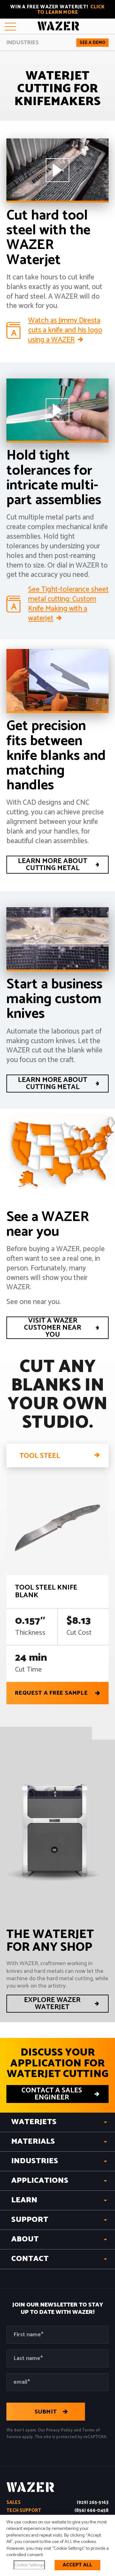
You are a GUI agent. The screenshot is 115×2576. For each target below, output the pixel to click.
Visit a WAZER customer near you (53, 1328)
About (25, 2239)
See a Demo (92, 43)
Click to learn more (71, 10)
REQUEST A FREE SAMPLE (51, 1693)
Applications (40, 2181)
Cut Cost (79, 1633)
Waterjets (34, 2122)
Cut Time (28, 1670)
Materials (33, 2142)
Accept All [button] (77, 2565)
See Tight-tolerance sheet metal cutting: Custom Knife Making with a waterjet (68, 604)
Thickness (30, 1633)
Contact (30, 2259)
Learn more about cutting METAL (53, 865)
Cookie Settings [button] (29, 2565)
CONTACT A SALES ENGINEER (52, 2094)
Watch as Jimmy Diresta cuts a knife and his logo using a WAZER (65, 330)
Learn (24, 2200)
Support (30, 2220)
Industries (23, 43)
